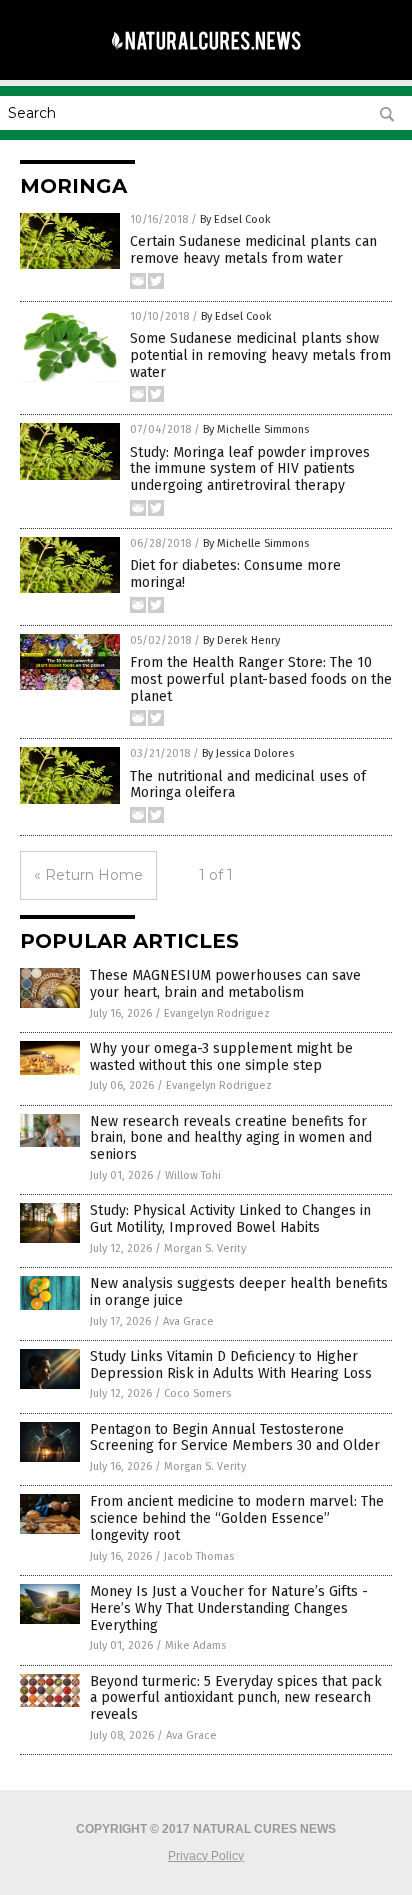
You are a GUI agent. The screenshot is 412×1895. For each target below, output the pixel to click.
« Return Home (88, 875)
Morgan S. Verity (205, 1248)
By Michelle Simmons (256, 429)
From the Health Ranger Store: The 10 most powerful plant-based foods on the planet (261, 679)
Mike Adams (195, 1645)
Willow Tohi (193, 1175)
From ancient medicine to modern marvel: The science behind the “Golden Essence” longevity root (237, 1518)
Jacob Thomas (199, 1556)
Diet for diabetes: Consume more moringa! (235, 574)
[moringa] (206, 59)
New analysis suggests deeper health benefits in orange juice (239, 1292)
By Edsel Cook (235, 219)
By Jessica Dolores (248, 753)
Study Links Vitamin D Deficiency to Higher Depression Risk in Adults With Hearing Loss (231, 1365)
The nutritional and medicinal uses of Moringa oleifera (248, 785)
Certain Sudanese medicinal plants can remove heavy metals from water (253, 250)
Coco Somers (197, 1393)
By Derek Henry (241, 640)
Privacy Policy (206, 1856)
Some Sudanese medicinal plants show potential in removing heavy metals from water (260, 355)
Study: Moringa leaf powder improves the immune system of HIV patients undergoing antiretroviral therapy (250, 469)
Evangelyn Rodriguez (217, 1013)
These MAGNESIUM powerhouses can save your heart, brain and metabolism (225, 984)
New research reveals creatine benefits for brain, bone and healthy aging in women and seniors (231, 1138)
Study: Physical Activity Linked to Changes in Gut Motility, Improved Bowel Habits (230, 1219)
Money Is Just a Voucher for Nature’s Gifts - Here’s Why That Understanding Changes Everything (229, 1608)
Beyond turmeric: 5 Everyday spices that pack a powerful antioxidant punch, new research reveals (236, 1698)
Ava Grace (188, 1321)
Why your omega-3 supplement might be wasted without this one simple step (221, 1057)
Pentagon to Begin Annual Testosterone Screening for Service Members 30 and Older (235, 1438)
